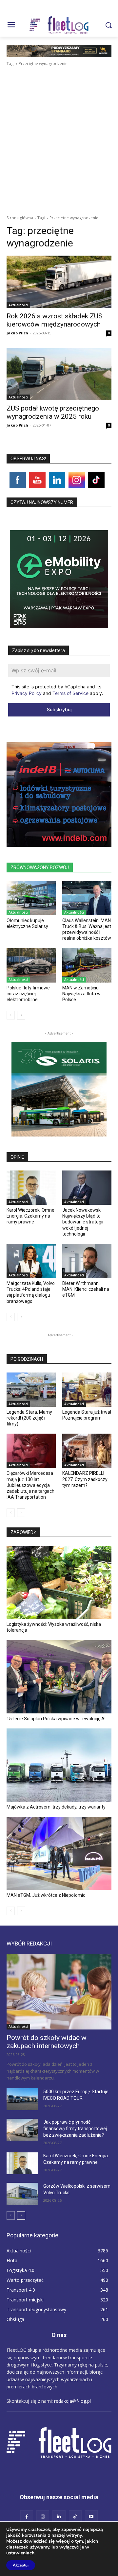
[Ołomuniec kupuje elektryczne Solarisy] (31, 898)
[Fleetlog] (59, 25)
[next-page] (21, 1015)
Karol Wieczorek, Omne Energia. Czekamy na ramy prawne (30, 1216)
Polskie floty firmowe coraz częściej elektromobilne (28, 994)
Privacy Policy (27, 693)
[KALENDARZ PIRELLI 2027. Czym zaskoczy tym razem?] (87, 1451)
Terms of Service (70, 693)
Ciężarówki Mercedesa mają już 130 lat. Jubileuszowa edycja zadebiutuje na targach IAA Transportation (30, 1485)
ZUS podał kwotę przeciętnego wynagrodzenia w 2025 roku (53, 412)
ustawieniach (20, 2553)
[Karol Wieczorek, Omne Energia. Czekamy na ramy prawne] (31, 1188)
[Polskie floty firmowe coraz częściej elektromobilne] (31, 965)
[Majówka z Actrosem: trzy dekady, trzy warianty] (59, 1765)
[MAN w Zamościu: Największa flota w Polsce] (87, 965)
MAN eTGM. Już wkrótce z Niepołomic (46, 1895)
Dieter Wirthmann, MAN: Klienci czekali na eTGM (86, 1289)
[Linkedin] (59, 2517)
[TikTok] (75, 2517)
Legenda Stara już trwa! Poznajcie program (87, 1415)
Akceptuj (21, 2565)
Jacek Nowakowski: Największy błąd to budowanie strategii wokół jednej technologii (83, 1222)
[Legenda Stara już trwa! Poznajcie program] (87, 1390)
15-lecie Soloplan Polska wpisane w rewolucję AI (56, 1719)
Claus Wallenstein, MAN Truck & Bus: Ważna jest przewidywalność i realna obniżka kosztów (87, 929)
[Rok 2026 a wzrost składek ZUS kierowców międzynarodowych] (59, 282)
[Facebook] (27, 2517)
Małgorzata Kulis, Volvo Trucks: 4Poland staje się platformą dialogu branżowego (31, 1292)
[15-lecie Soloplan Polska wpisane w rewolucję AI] (59, 1677)
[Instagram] (43, 2517)
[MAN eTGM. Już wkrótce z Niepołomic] (59, 1853)
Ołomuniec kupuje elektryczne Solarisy (27, 923)
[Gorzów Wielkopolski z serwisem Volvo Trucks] (22, 2194)
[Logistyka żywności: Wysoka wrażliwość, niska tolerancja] (59, 1582)
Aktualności (18, 305)
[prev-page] (11, 1015)
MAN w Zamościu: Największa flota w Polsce (81, 994)
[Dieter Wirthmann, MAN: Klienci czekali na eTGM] (87, 1261)
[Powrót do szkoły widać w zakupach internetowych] (59, 1992)
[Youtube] (91, 2517)
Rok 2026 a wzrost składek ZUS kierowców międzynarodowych (55, 320)
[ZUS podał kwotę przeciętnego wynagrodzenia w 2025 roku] (59, 374)
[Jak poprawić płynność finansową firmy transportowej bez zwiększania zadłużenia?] (22, 2130)
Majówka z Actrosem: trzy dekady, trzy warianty (56, 1807)
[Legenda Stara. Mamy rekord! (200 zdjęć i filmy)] (31, 1390)
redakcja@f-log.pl (72, 2401)
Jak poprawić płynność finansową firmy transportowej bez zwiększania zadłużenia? (75, 2129)
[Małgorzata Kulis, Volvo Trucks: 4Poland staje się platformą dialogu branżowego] (31, 1261)
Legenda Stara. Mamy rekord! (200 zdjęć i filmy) (29, 1418)
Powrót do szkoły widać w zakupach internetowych (47, 2042)
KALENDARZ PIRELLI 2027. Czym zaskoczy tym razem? (85, 1479)
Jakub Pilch (17, 333)
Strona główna (20, 218)
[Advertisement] (59, 129)
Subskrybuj (59, 709)
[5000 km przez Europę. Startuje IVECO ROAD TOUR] (22, 2099)
